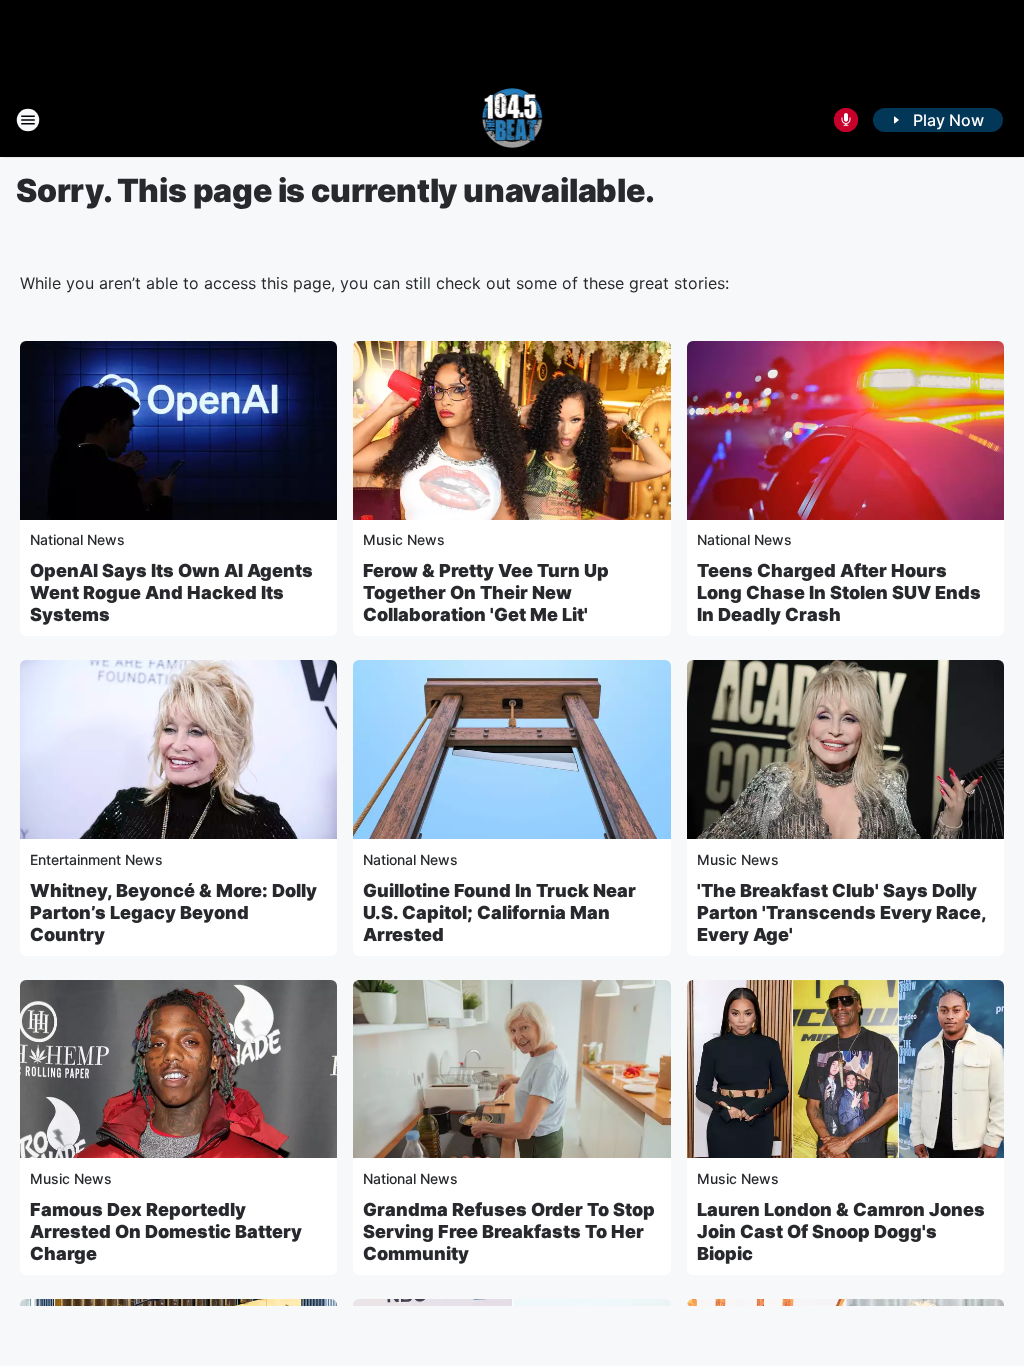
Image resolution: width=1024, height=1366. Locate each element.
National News (77, 539)
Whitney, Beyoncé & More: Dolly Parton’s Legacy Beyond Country (173, 912)
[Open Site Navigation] (28, 120)
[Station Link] (512, 120)
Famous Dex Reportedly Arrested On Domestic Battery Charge (166, 1231)
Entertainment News (96, 859)
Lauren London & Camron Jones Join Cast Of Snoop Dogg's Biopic (841, 1231)
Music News (404, 539)
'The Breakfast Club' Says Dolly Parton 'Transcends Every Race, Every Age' (841, 912)
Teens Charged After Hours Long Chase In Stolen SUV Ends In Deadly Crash (839, 592)
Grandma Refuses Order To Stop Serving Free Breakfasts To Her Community (509, 1231)
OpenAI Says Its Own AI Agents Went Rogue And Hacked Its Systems (171, 592)
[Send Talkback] (846, 120)
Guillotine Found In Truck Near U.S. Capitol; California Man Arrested (499, 912)
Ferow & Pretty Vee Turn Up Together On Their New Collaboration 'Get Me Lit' (486, 592)
